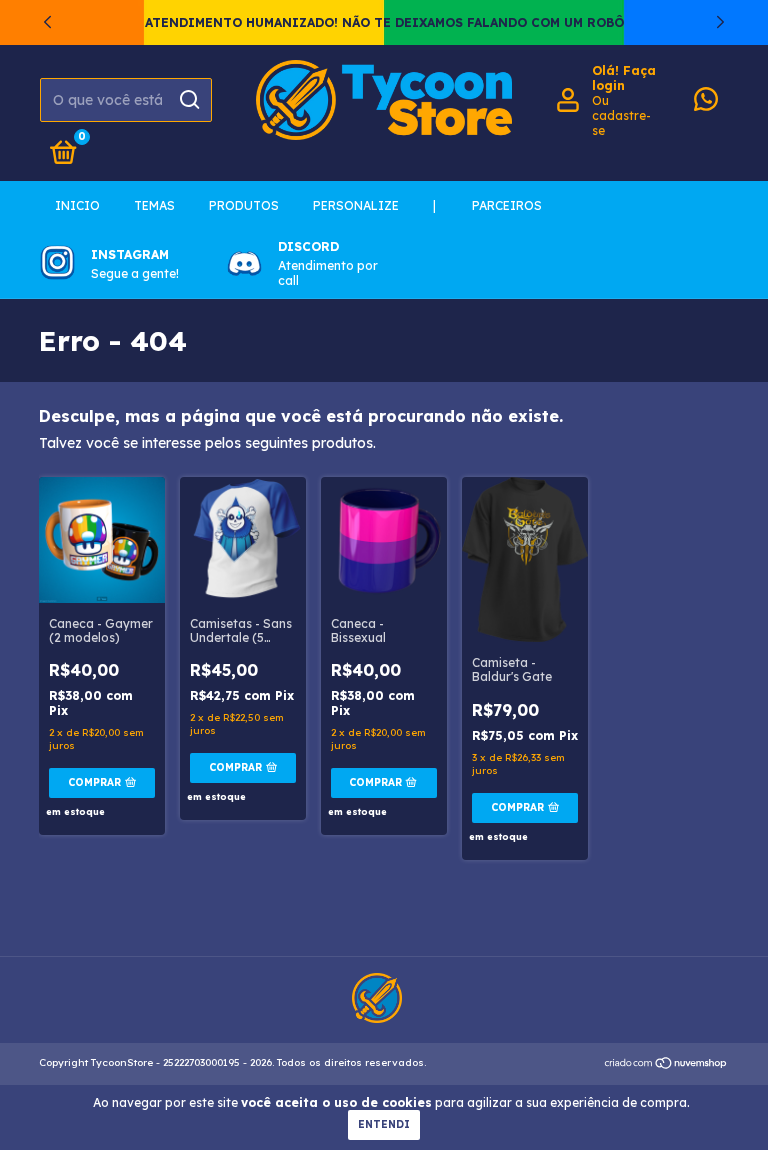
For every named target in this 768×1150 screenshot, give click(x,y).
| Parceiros (487, 205)
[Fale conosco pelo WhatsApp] (706, 103)
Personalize (356, 205)
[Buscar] (188, 100)
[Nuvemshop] (666, 1065)
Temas (154, 205)
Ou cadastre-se (621, 115)
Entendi (384, 1124)
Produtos (244, 205)
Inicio (77, 205)
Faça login (624, 78)
